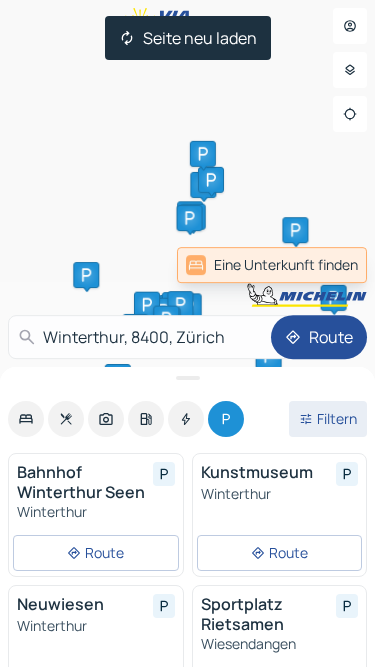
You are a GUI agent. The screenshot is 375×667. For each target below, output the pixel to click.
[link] (272, 265)
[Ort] (350, 114)
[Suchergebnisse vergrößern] (187, 378)
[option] (26, 419)
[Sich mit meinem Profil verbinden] (350, 26)
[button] (295, 230)
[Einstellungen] (350, 70)
